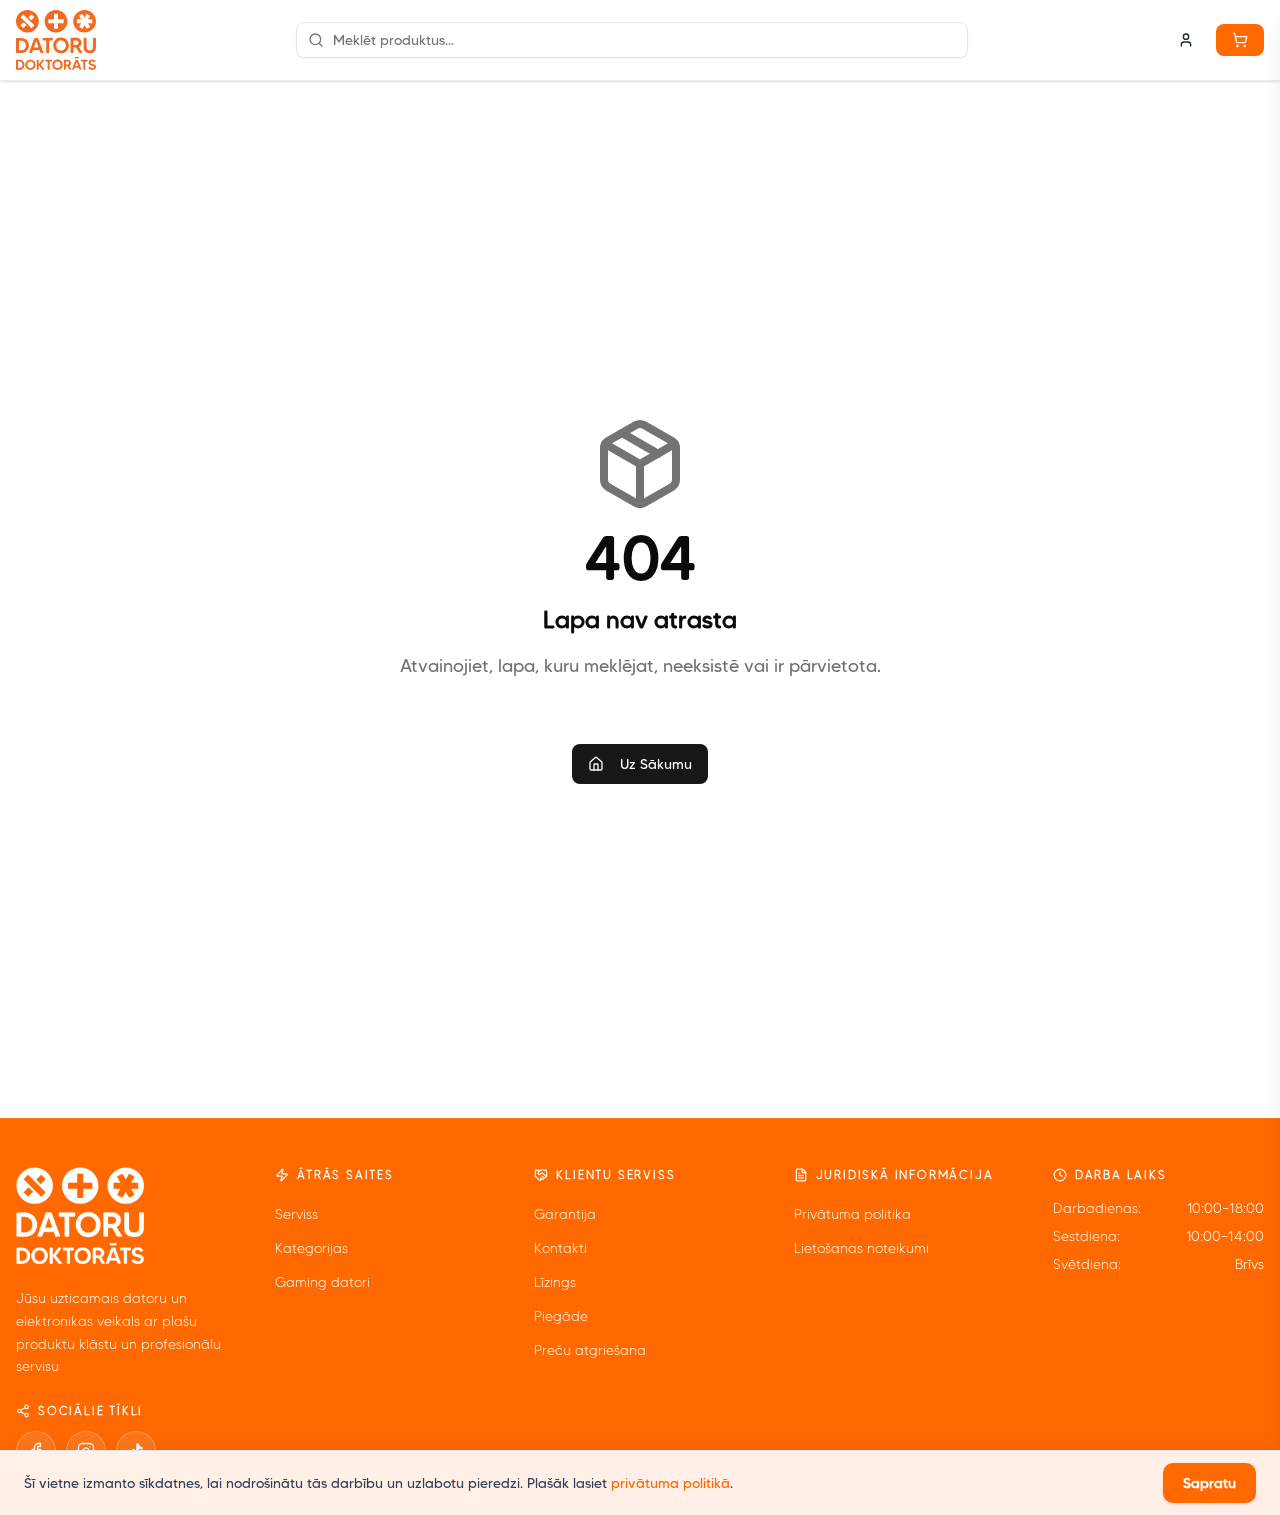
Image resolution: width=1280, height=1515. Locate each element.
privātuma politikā (670, 1483)
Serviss (296, 1214)
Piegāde (561, 1316)
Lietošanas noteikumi (861, 1248)
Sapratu (1209, 1483)
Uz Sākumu (656, 764)
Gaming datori (322, 1282)
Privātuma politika (852, 1214)
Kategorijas (311, 1248)
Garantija (565, 1214)
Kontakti (560, 1248)
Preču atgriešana (590, 1350)
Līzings (555, 1282)
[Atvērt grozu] (1240, 40)
